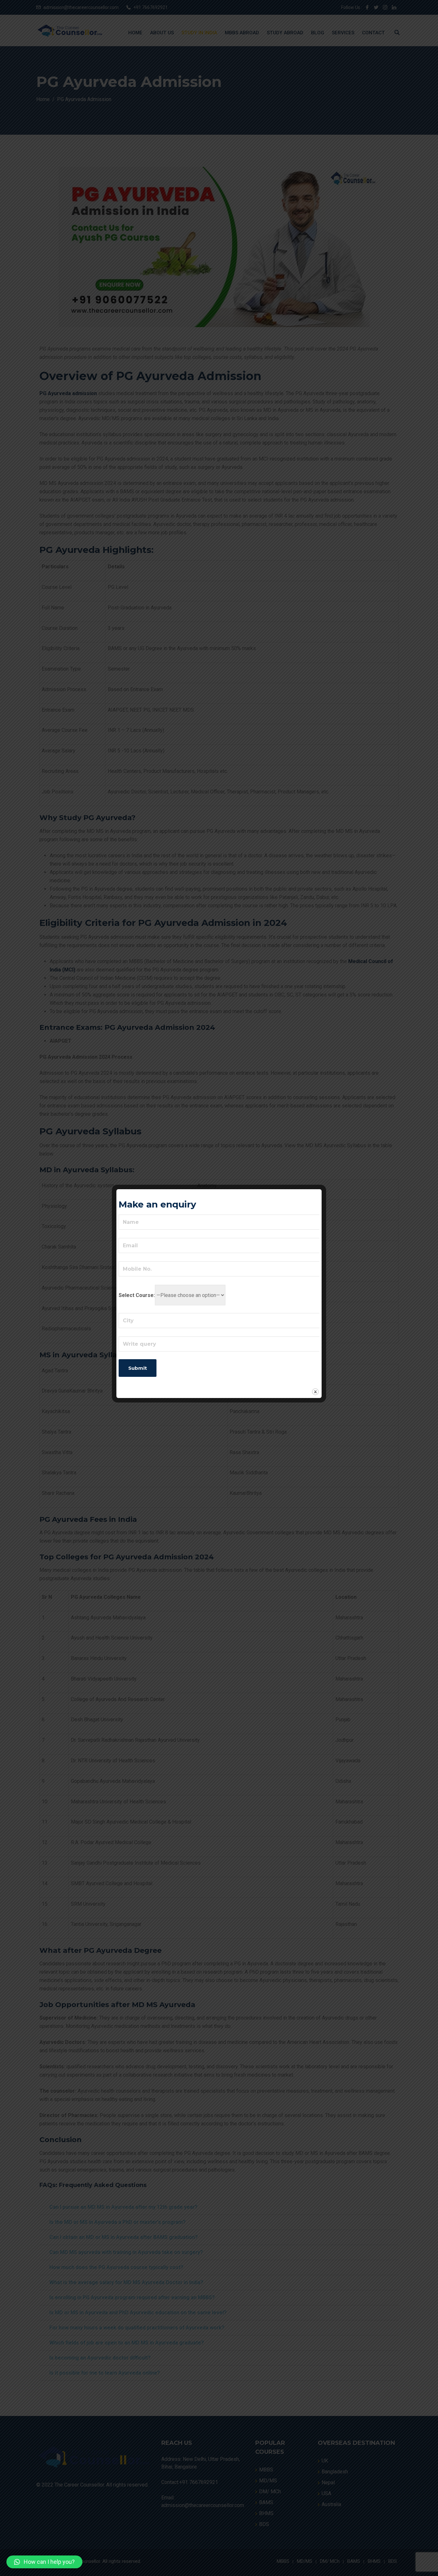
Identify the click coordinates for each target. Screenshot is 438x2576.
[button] (44, 2562)
